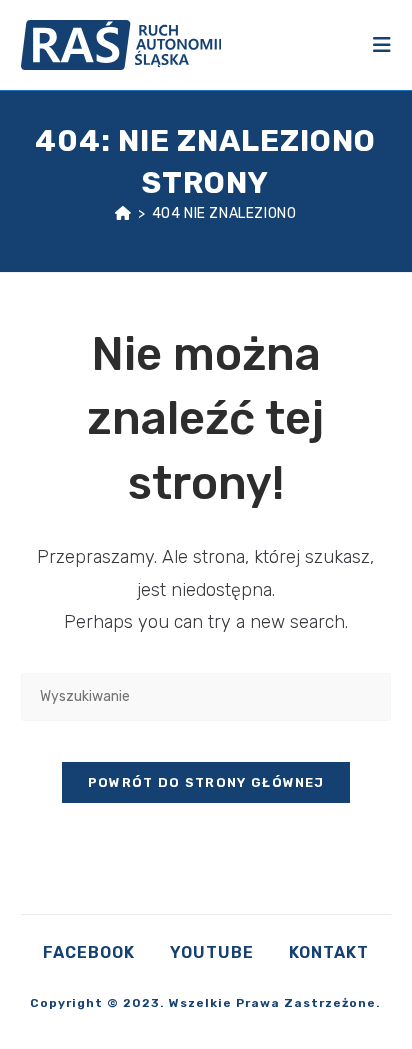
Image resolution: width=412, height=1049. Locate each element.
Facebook (89, 952)
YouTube (212, 952)
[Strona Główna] (123, 213)
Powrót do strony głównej (206, 782)
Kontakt (329, 952)
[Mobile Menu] (382, 45)
